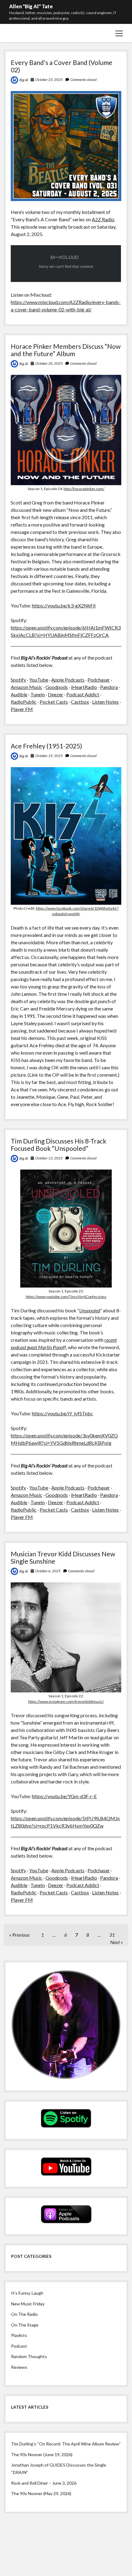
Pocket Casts (54, 702)
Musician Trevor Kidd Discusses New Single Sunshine (63, 1557)
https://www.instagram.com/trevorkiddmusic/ (66, 1701)
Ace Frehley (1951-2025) (46, 746)
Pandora (109, 687)
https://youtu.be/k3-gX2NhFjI (64, 605)
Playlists (19, 2335)
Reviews (19, 2367)
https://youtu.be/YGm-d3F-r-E (64, 1796)
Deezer (56, 694)
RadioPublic (24, 702)
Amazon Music (27, 687)
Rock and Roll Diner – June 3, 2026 (44, 2483)
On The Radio (24, 2314)
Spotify (18, 680)
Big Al (24, 80)
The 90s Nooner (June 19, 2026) (42, 2454)
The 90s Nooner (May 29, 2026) (41, 2493)
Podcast (19, 2346)
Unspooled (90, 1310)
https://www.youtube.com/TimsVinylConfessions (66, 1297)
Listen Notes (105, 702)
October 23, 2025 (49, 80)
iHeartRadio (84, 687)
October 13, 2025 (49, 1158)
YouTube (39, 680)
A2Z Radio (103, 219)
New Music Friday (28, 2304)
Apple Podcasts (68, 680)
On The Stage (25, 2325)
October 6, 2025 (48, 1571)
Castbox (80, 702)
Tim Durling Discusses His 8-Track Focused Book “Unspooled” (58, 1145)
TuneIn (38, 694)
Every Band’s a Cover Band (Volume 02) (62, 66)
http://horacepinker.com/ (84, 489)
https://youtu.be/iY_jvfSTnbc (62, 1413)
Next (115, 1942)
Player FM (22, 709)
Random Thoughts (29, 2356)
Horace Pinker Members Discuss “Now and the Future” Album (66, 350)
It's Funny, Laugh (27, 2293)
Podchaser (99, 680)
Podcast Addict (83, 694)
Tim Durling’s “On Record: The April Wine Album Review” (66, 2444)
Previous (21, 1935)
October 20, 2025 (49, 363)
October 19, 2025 (49, 756)
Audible (19, 694)
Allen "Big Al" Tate (31, 6)
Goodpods (57, 687)
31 (112, 1935)
